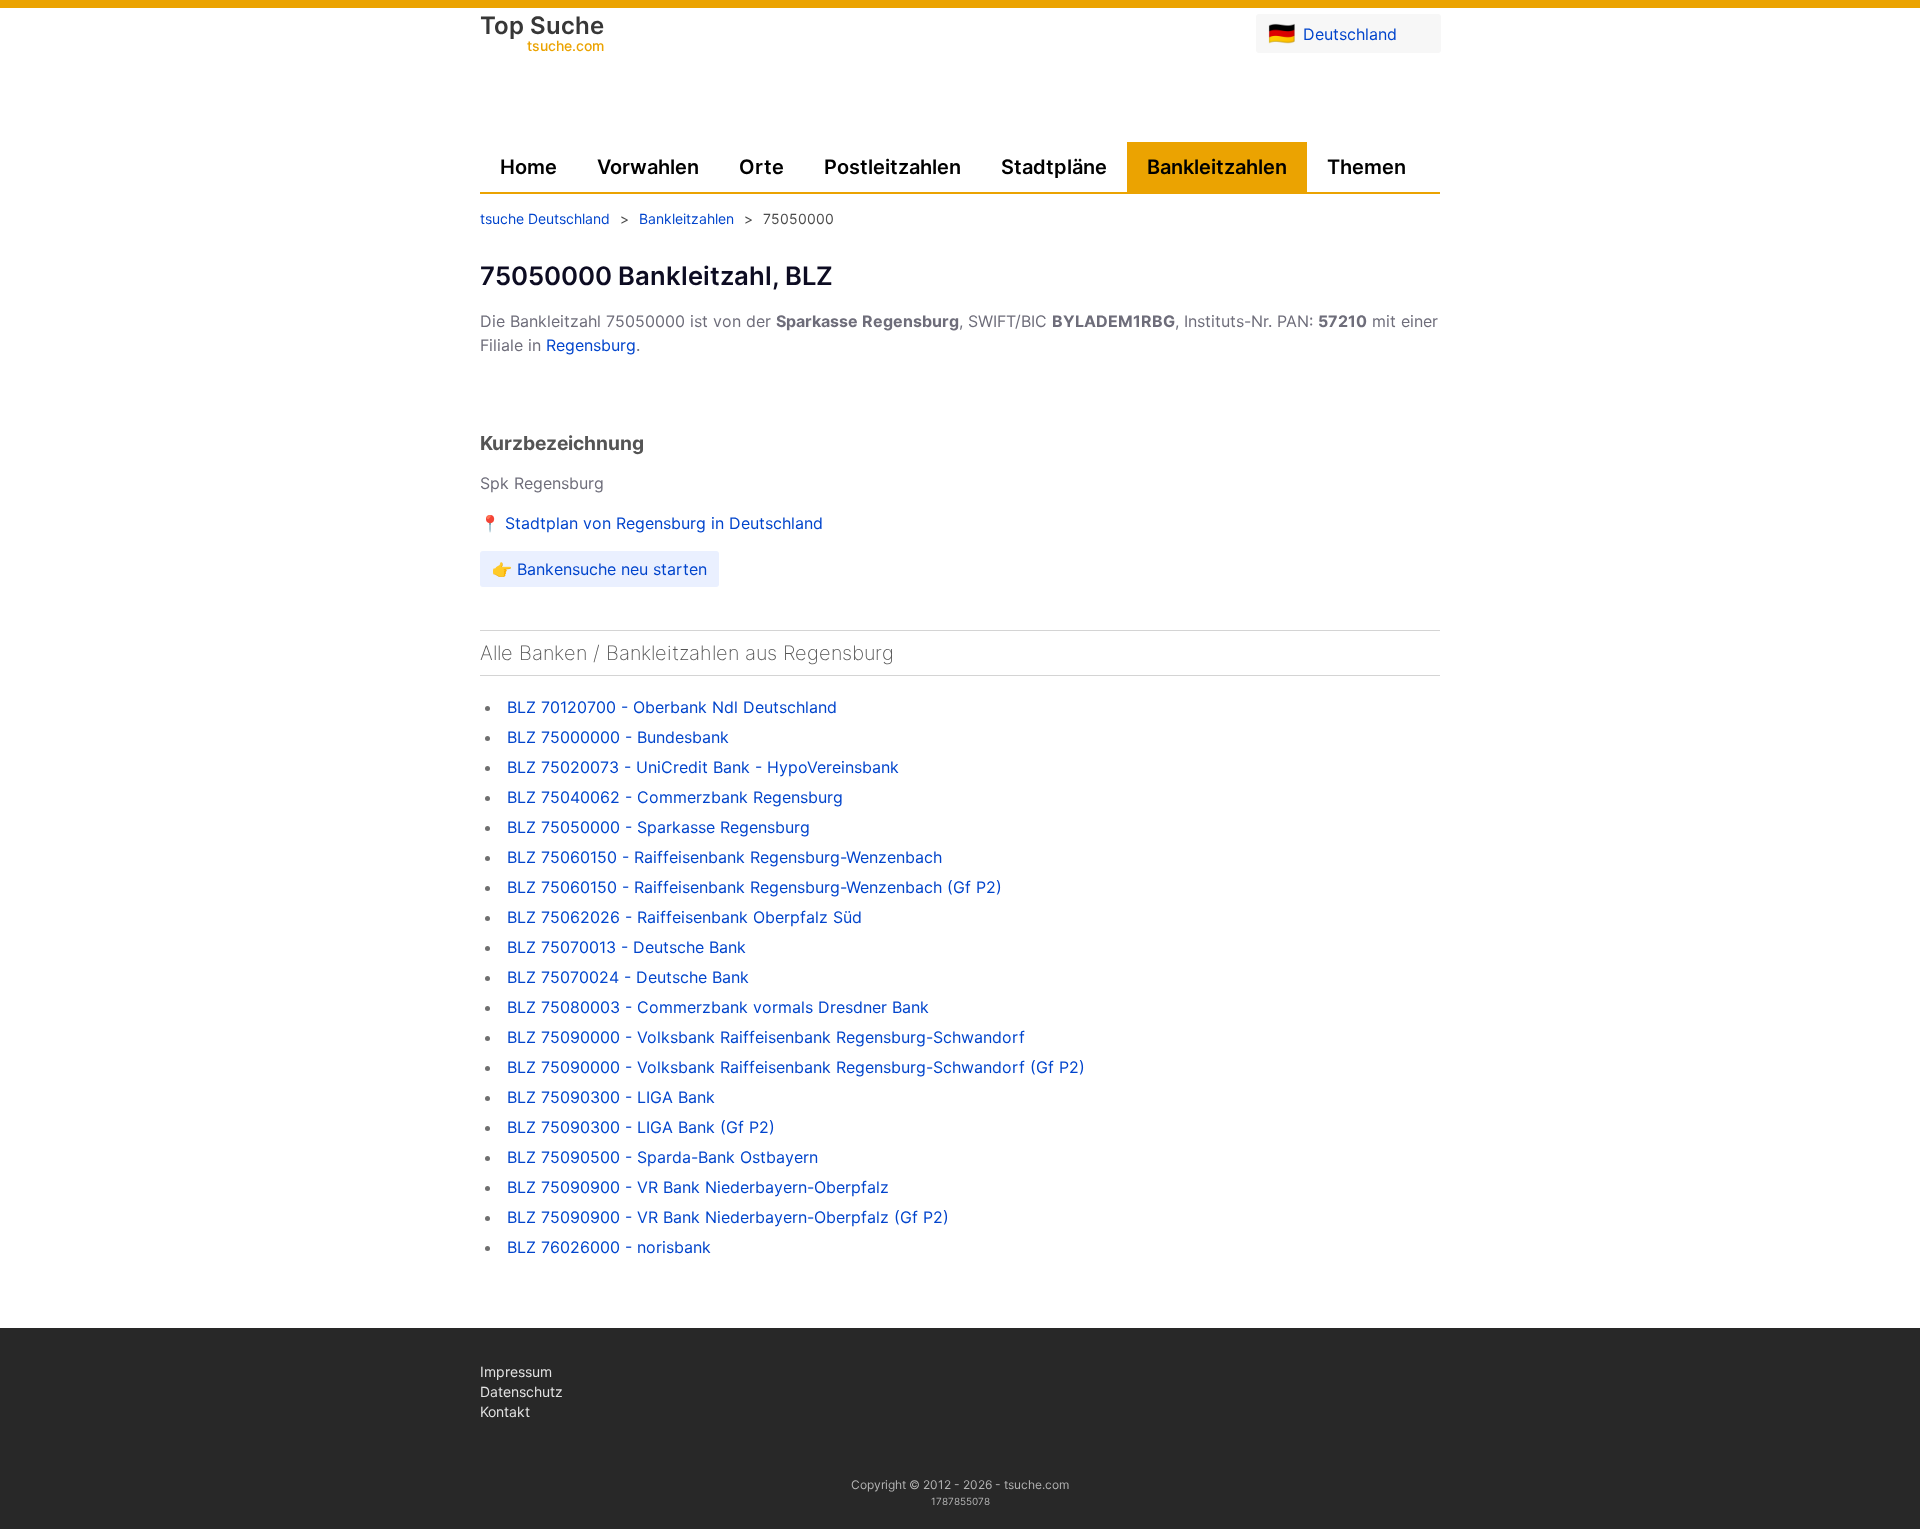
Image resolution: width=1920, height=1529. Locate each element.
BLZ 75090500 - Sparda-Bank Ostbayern (662, 1157)
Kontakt (505, 1411)
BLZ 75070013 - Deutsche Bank (626, 947)
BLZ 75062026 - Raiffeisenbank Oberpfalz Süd (684, 917)
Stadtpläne (1054, 167)
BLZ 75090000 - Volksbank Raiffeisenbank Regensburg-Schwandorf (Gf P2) (796, 1067)
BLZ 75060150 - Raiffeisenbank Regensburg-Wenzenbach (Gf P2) (754, 887)
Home (528, 167)
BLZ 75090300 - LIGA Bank (611, 1097)
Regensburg (591, 345)
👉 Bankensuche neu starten (599, 569)
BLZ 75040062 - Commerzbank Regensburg (675, 797)
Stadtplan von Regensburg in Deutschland (664, 523)
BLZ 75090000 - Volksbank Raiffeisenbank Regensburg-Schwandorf (766, 1037)
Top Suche (542, 35)
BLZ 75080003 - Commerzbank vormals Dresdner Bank (718, 1007)
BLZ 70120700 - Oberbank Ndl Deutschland (672, 707)
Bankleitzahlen (1217, 167)
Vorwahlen (648, 167)
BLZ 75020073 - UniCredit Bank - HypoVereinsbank (703, 767)
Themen (1366, 167)
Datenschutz (521, 1391)
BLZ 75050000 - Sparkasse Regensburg (658, 827)
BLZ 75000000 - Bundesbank (618, 737)
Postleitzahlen (892, 167)
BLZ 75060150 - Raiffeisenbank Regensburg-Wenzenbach (724, 857)
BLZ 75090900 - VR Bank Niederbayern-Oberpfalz (698, 1187)
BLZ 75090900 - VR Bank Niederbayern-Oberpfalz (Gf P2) (728, 1217)
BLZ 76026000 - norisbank (609, 1247)
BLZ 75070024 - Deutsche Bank (628, 977)
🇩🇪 (1332, 33)
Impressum (516, 1371)
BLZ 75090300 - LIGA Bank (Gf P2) (641, 1127)
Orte (761, 167)
